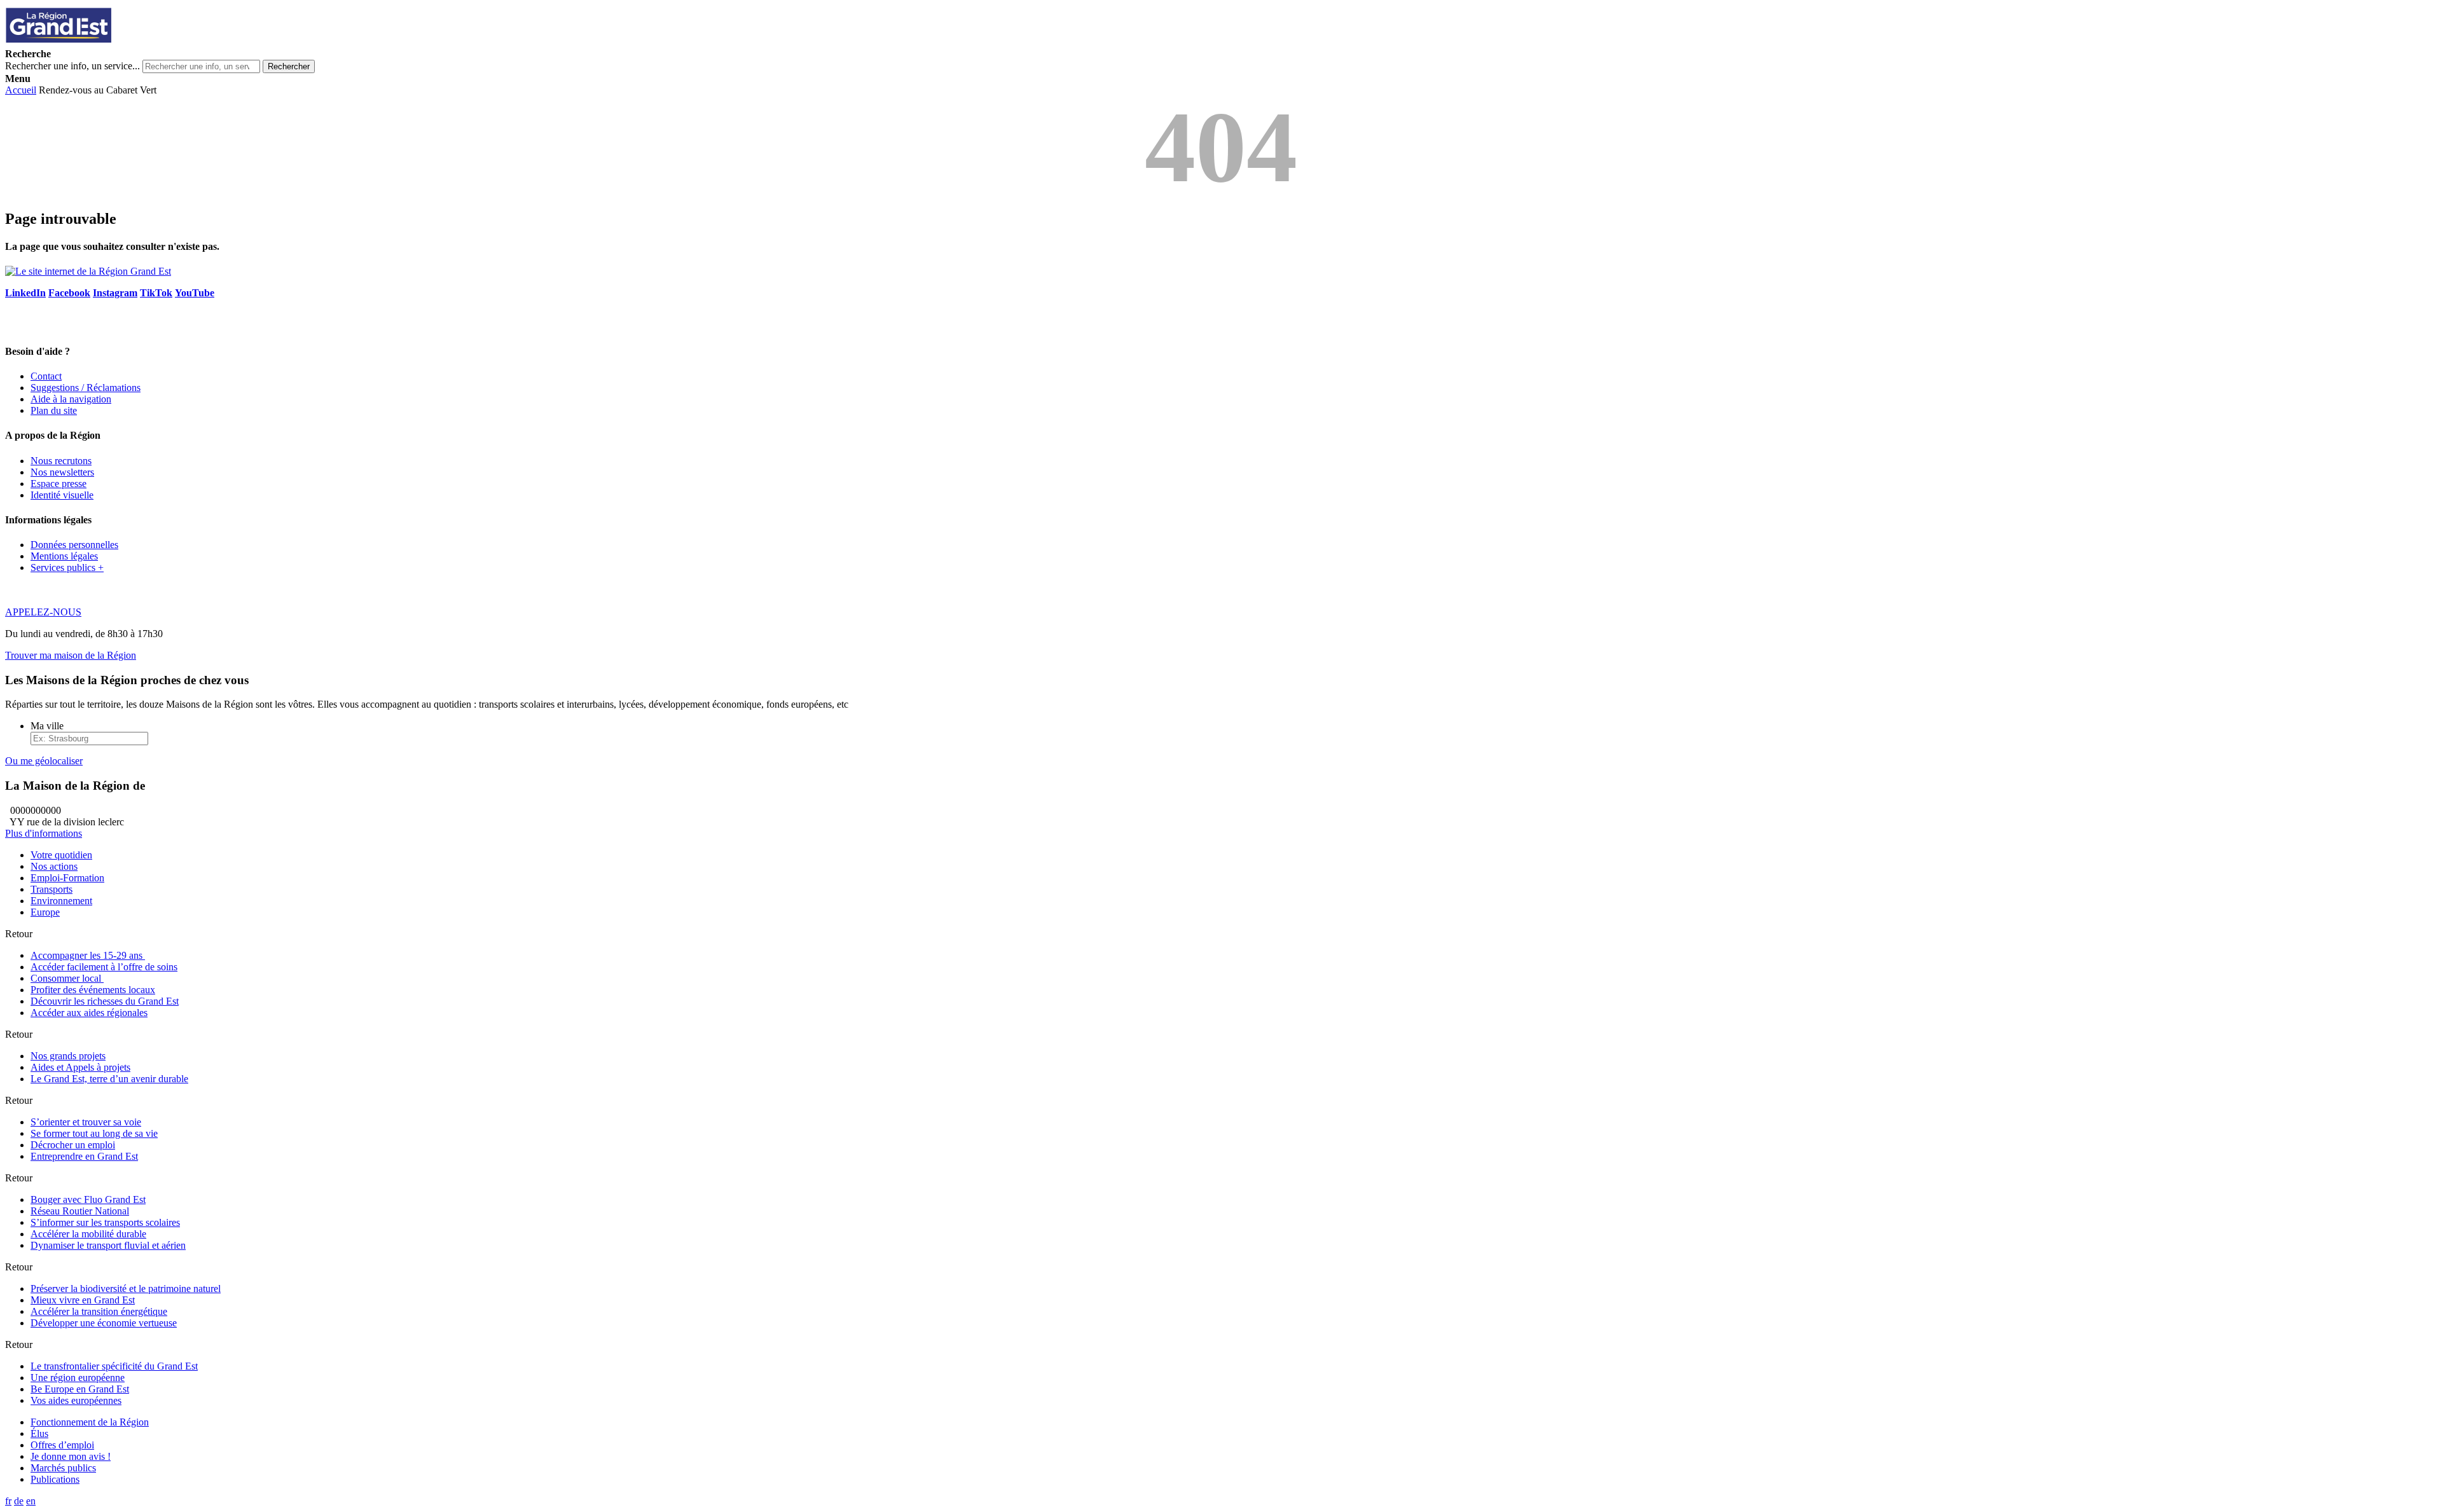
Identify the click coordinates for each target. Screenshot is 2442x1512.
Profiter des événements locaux (93, 990)
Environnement (61, 901)
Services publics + (67, 567)
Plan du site (54, 410)
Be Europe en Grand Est (80, 1389)
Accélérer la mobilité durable (88, 1234)
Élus (39, 1433)
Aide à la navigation (71, 399)
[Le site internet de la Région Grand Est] (116, 42)
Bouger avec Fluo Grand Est (88, 1199)
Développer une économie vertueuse (104, 1323)
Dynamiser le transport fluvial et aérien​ (108, 1245)
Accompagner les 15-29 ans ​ (88, 955)
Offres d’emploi (62, 1445)
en (31, 1501)
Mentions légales (64, 556)
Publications (55, 1479)
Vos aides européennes (76, 1400)
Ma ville (47, 726)
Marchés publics (63, 1468)
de (19, 1501)
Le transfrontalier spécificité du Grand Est (114, 1366)
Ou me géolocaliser (44, 761)
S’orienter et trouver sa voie (86, 1122)
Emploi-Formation (67, 878)
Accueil (21, 90)
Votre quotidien (61, 855)
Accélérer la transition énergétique (99, 1311)
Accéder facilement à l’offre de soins (104, 967)
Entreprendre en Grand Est (84, 1156)
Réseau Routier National (80, 1211)
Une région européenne (78, 1378)
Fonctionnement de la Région (90, 1422)
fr (8, 1501)
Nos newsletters (62, 472)
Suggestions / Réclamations (86, 388)
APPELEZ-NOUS (43, 612)
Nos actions (54, 866)
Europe (45, 912)
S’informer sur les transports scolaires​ (105, 1222)
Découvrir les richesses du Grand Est (105, 1001)
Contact (46, 376)
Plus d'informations (44, 833)
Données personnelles (74, 545)
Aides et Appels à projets (80, 1067)
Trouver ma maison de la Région (71, 655)
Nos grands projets (68, 1056)
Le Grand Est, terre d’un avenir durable (109, 1079)
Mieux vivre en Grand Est (83, 1300)
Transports (52, 889)
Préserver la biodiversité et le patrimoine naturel (126, 1289)
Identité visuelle (62, 495)
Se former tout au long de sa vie (94, 1133)
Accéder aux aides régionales (89, 1013)
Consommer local (67, 978)
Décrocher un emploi (73, 1145)
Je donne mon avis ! (71, 1456)
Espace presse (59, 484)
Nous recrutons (61, 461)
